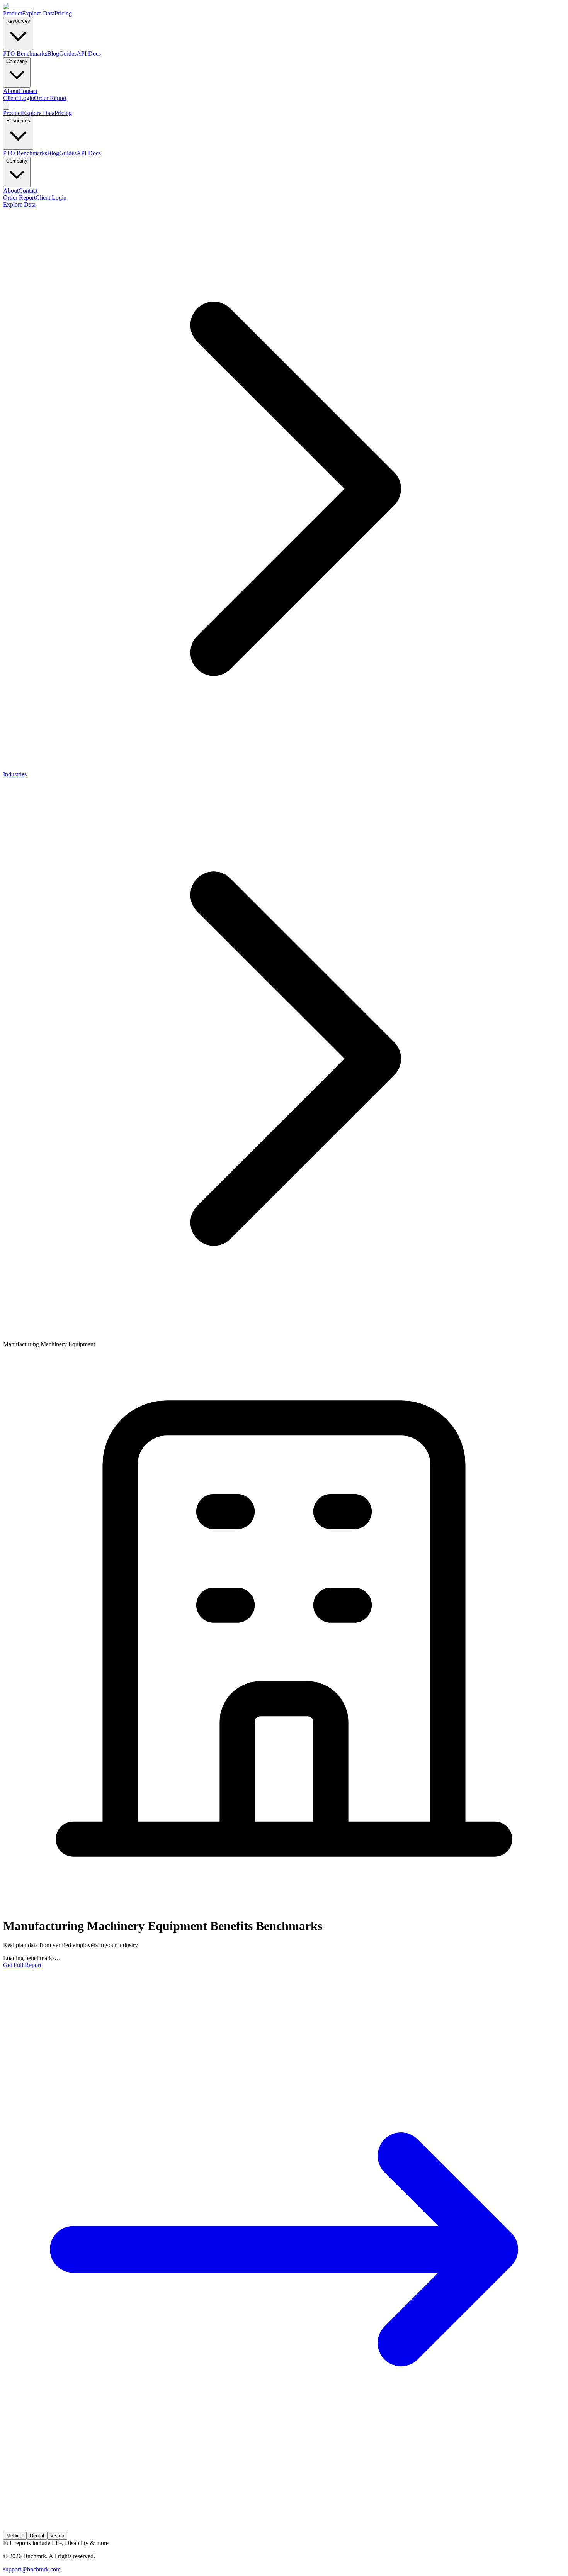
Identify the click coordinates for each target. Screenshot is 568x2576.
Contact (28, 91)
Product (13, 13)
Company (17, 61)
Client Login (19, 98)
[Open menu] (6, 106)
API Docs (89, 53)
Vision (57, 2536)
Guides (68, 53)
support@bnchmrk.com (32, 2569)
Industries (15, 774)
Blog (53, 53)
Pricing (63, 13)
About (11, 91)
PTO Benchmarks (25, 53)
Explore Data (38, 13)
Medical (15, 2536)
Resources (18, 21)
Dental (37, 2536)
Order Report (50, 98)
